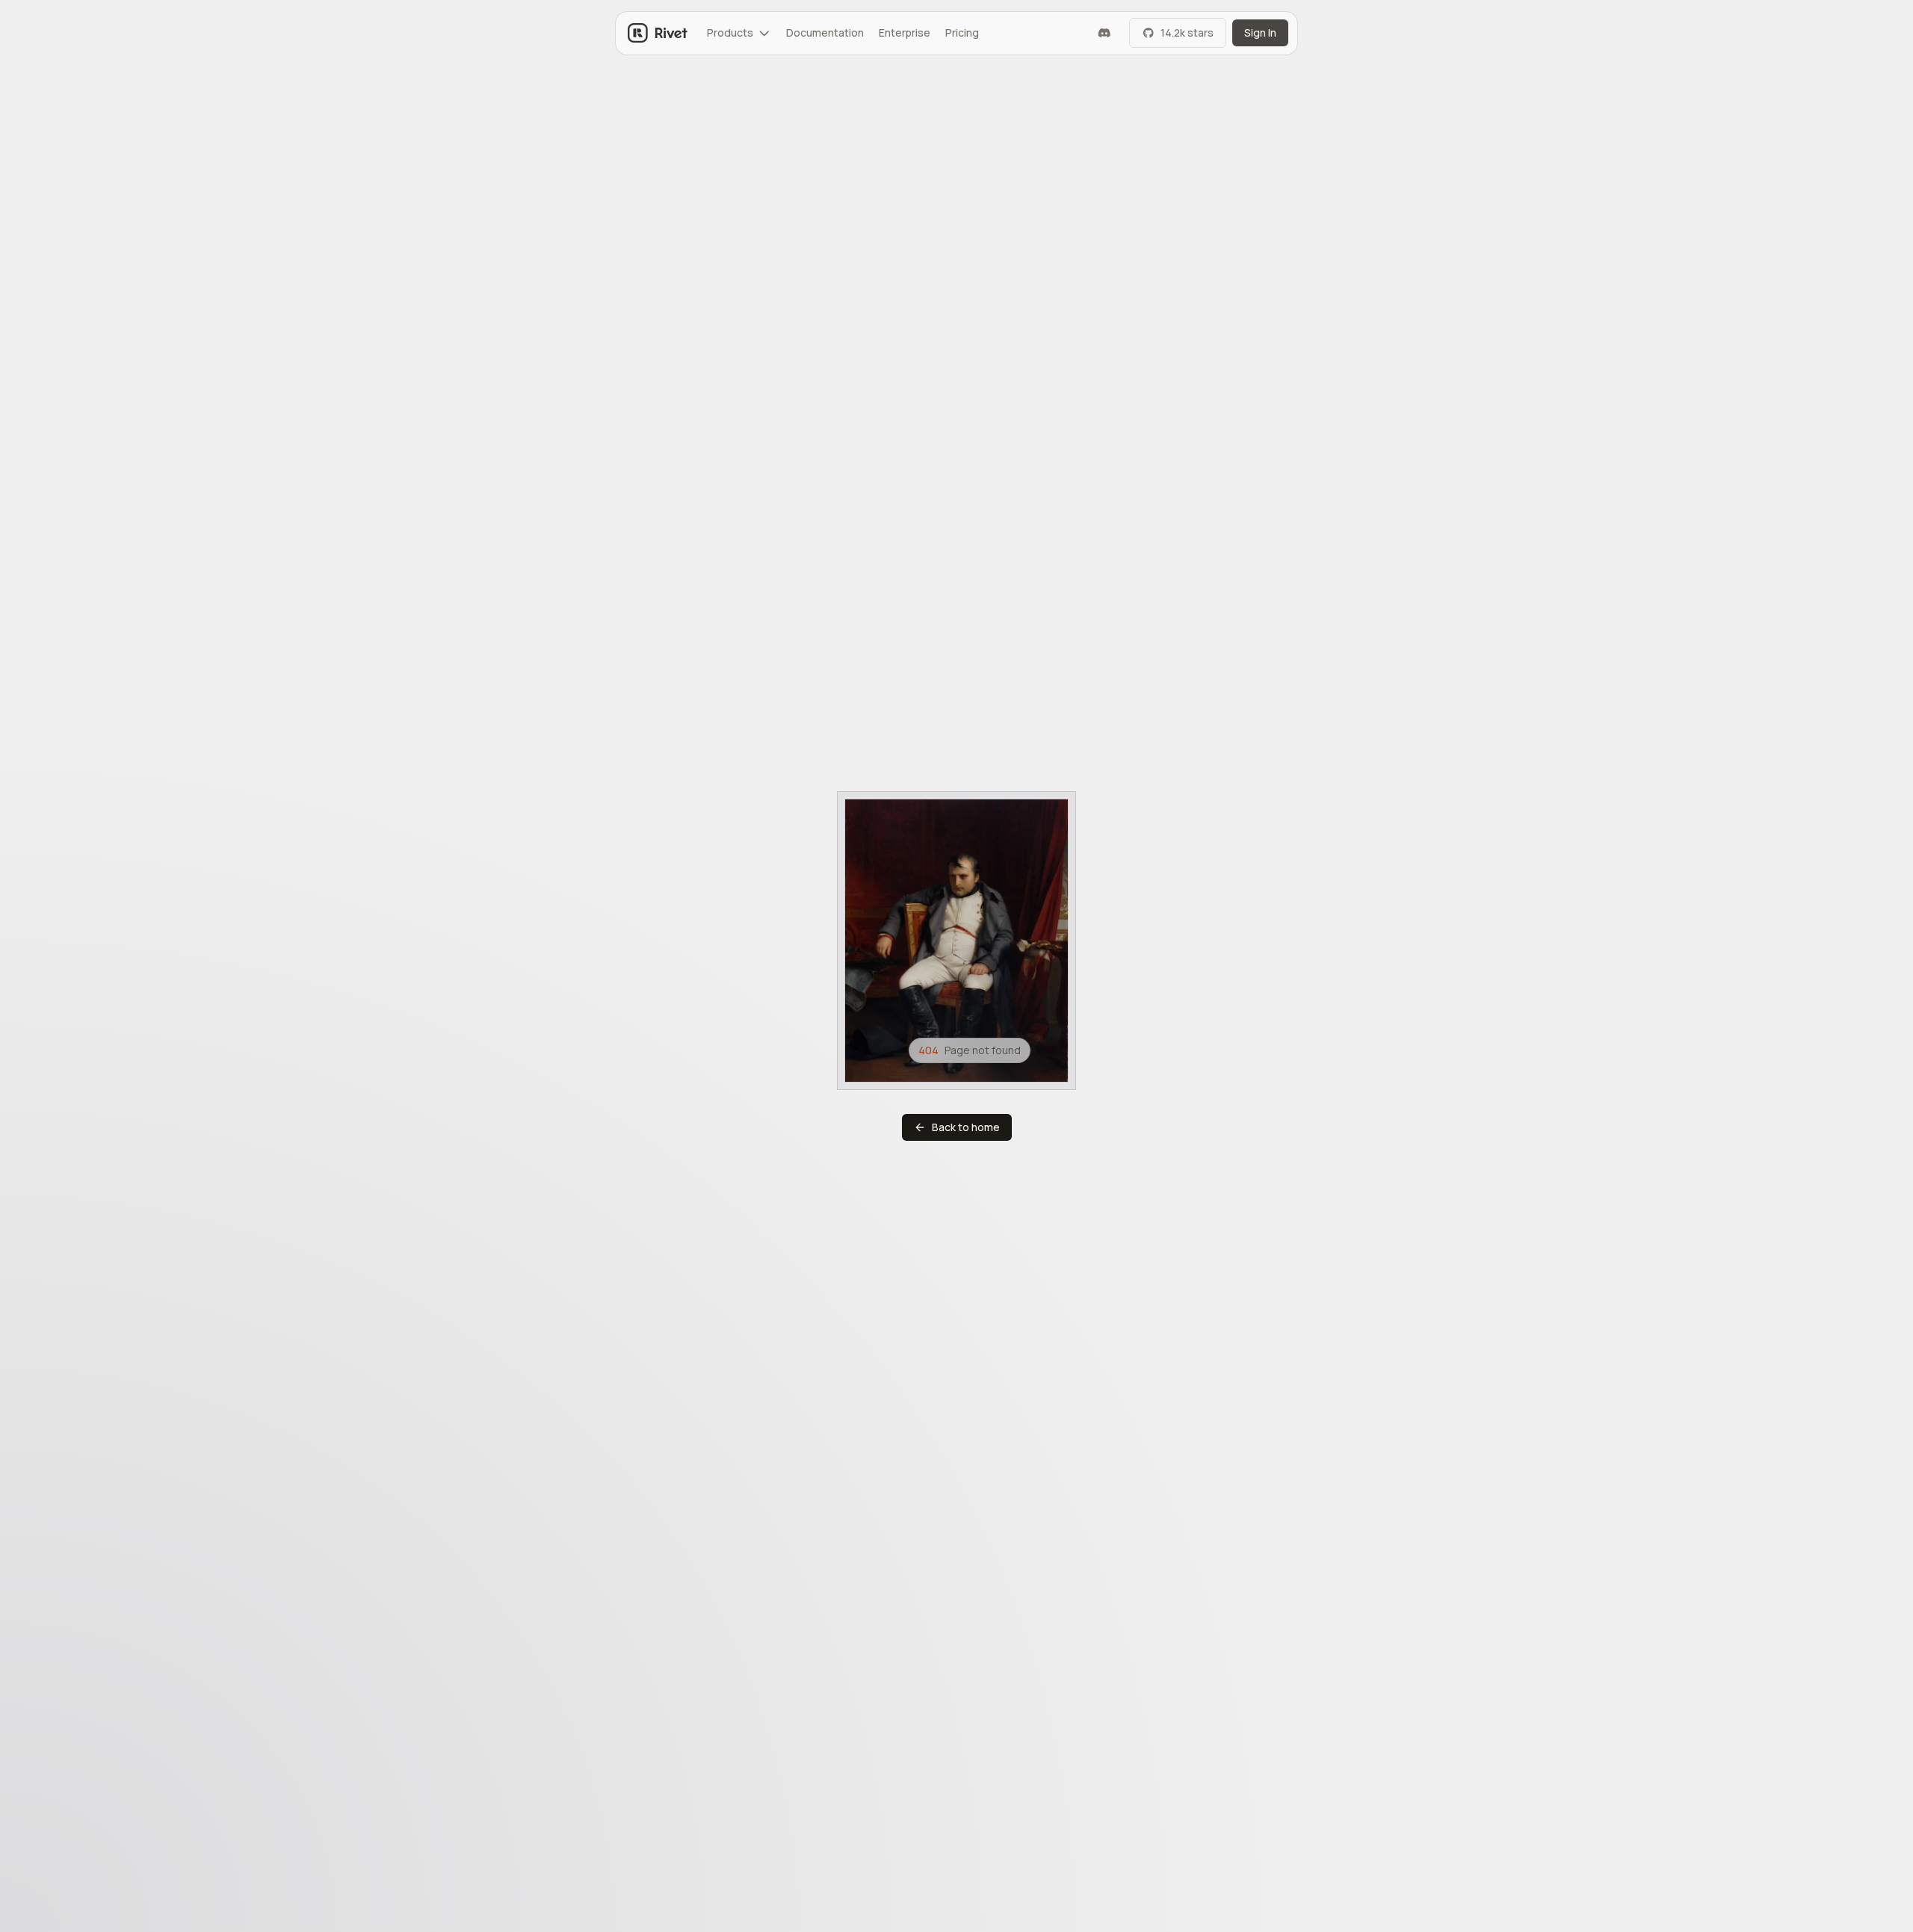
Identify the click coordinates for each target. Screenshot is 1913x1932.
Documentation (825, 32)
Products (730, 32)
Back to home (966, 1127)
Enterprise (905, 32)
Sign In (1260, 32)
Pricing (962, 32)
